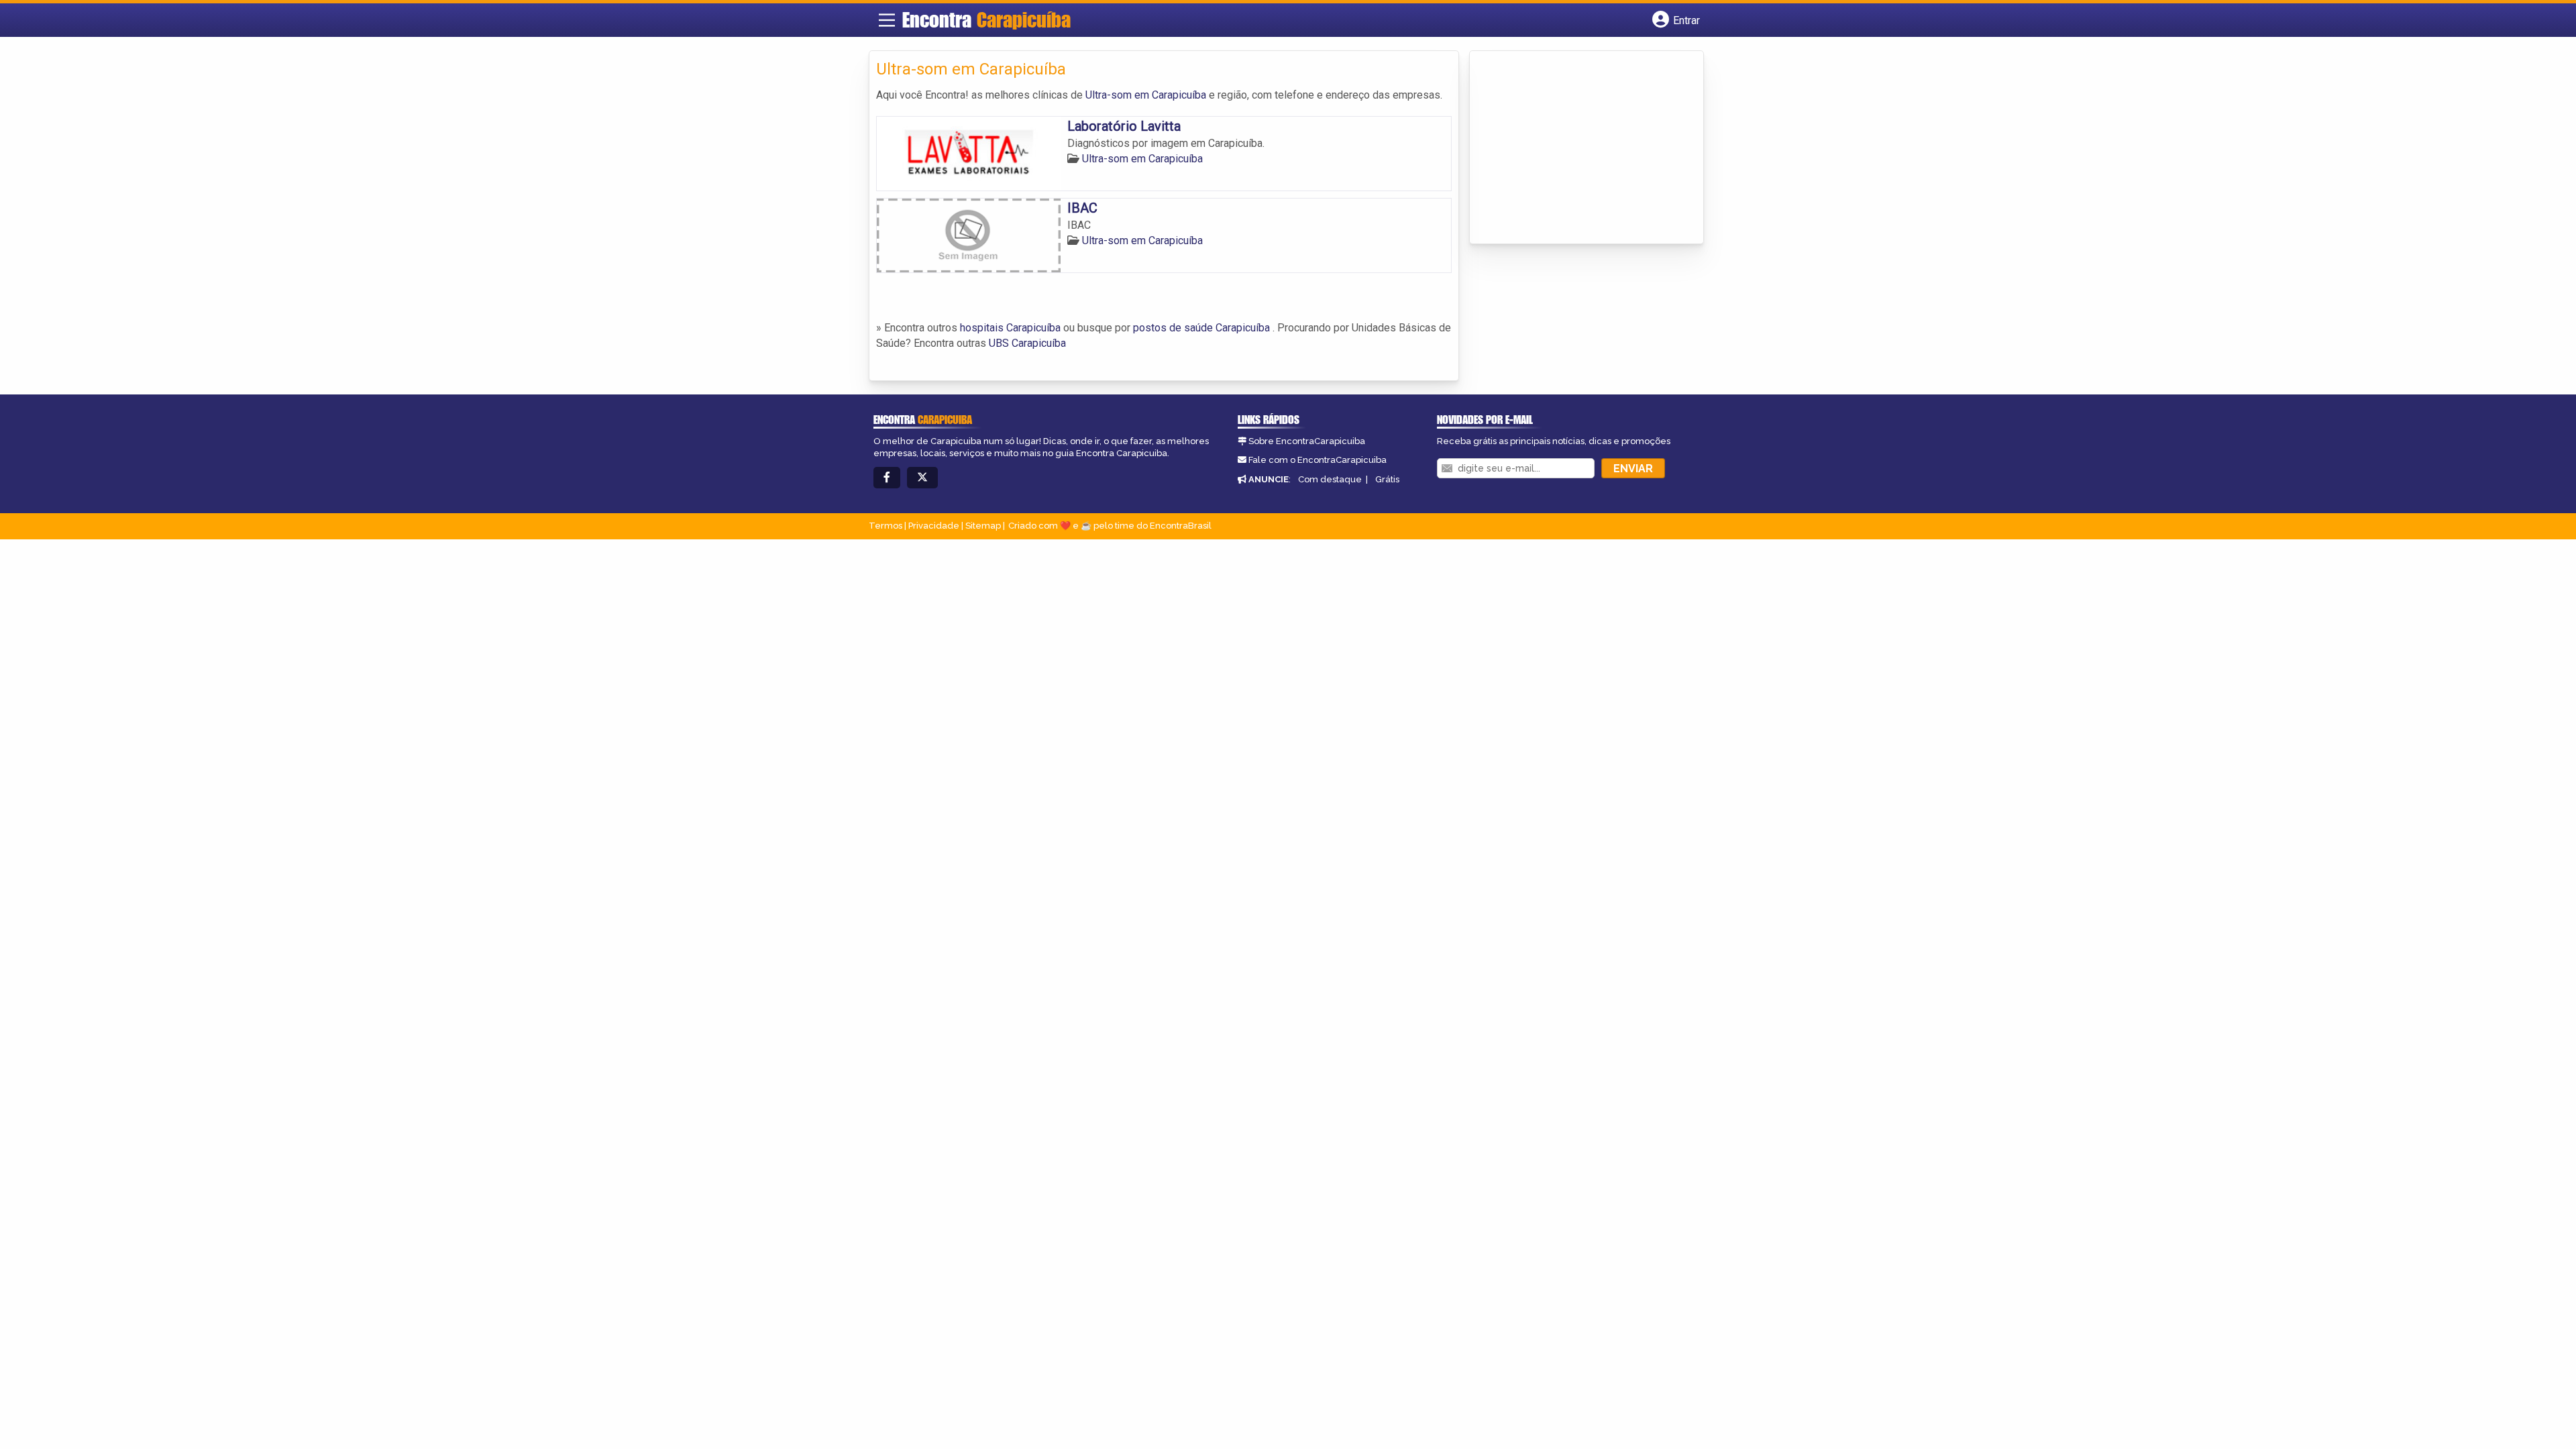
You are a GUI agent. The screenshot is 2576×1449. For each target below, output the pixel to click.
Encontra (986, 19)
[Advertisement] (1577, 148)
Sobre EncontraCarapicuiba (1307, 441)
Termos (885, 526)
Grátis (1387, 479)
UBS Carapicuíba (1027, 343)
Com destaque (1330, 479)
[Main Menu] (887, 20)
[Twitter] (922, 478)
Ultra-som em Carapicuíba (1146, 95)
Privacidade (934, 526)
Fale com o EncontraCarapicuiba (1318, 460)
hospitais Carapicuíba (1010, 328)
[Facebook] (887, 478)
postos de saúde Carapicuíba (1201, 328)
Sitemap (983, 526)
